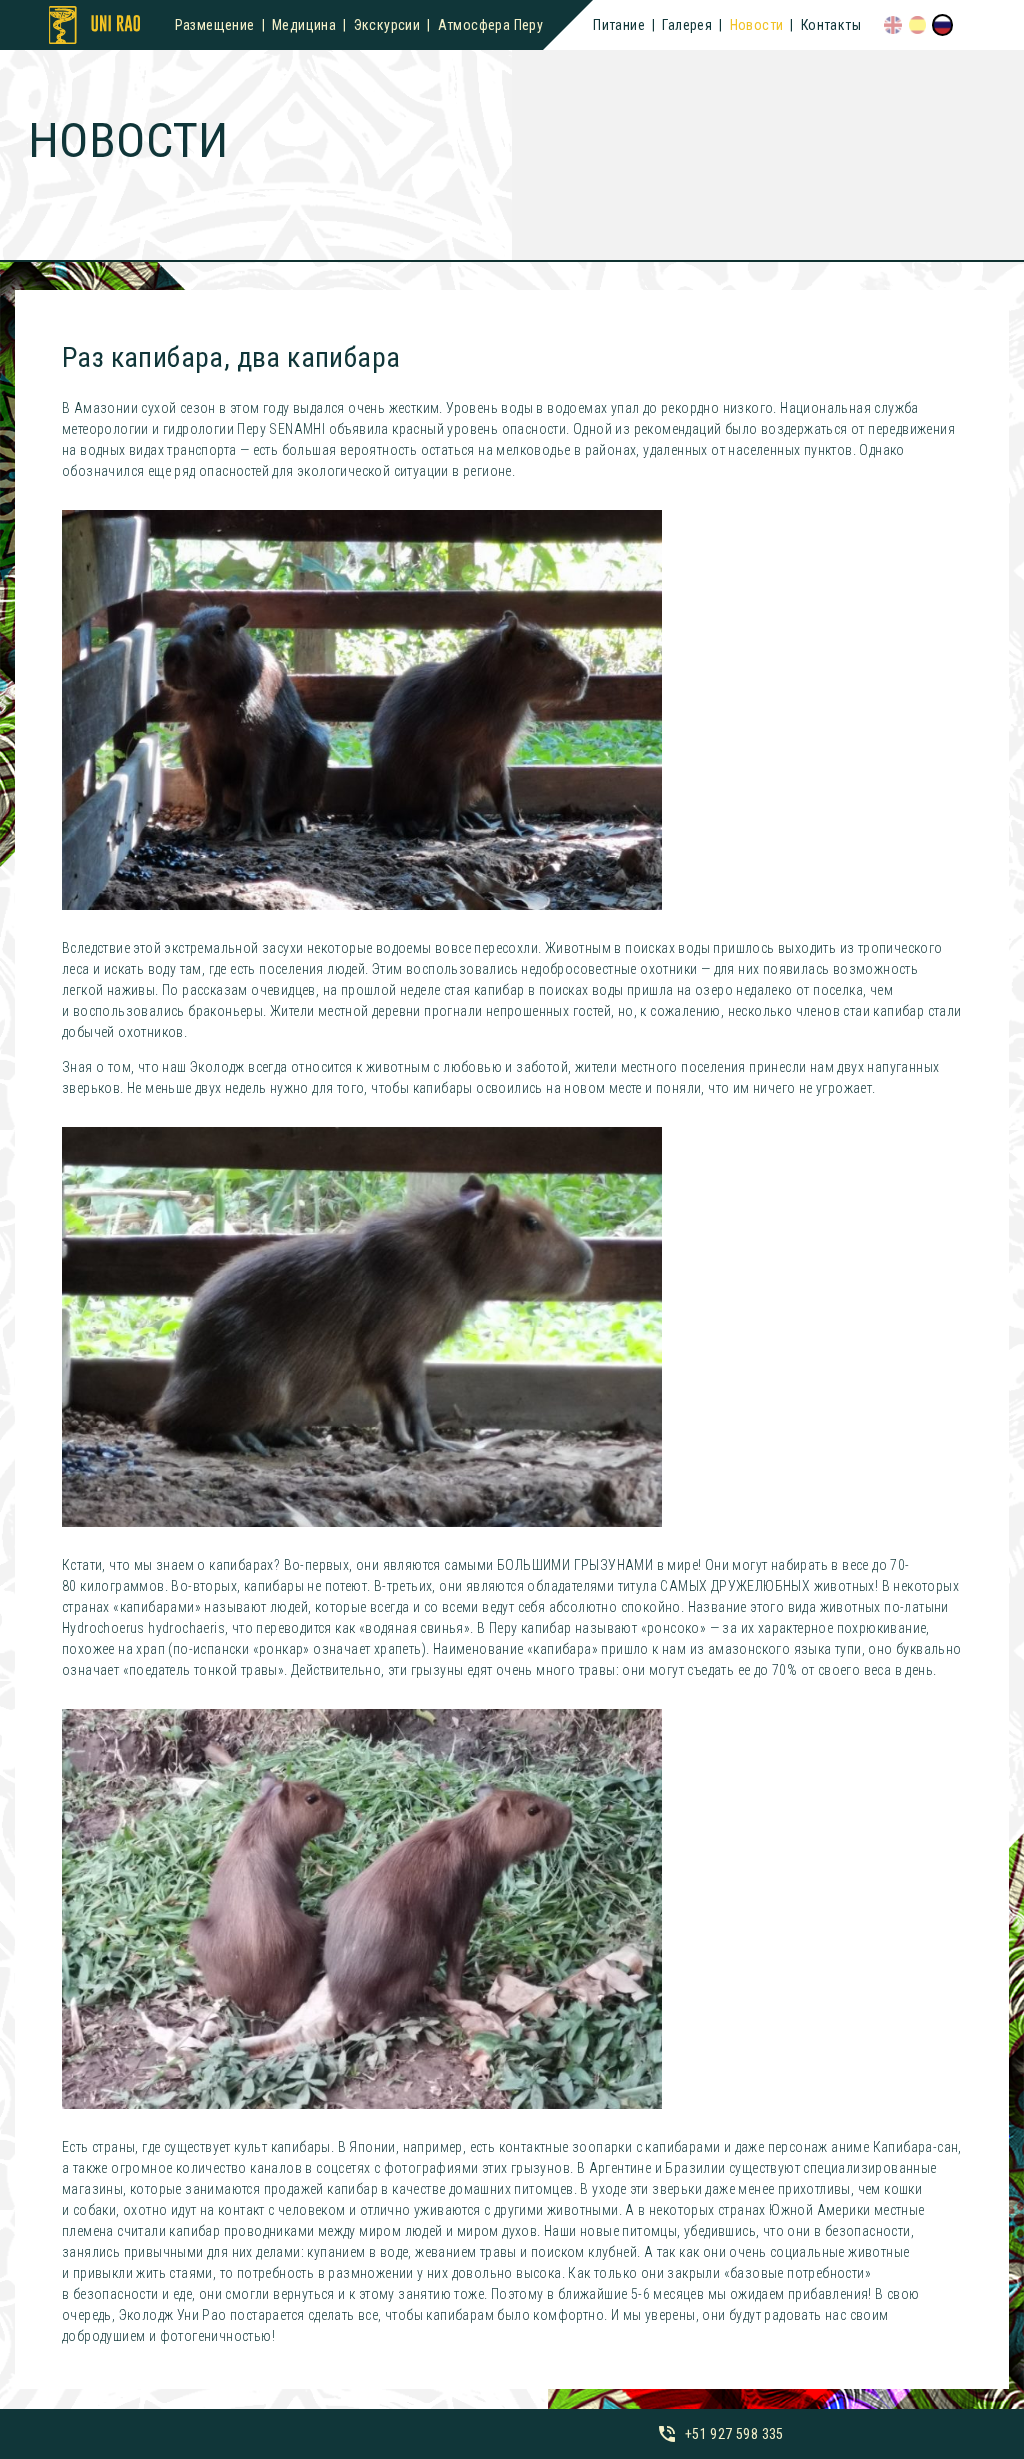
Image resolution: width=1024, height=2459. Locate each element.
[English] (893, 25)
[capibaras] (362, 710)
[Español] (918, 25)
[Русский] (943, 25)
